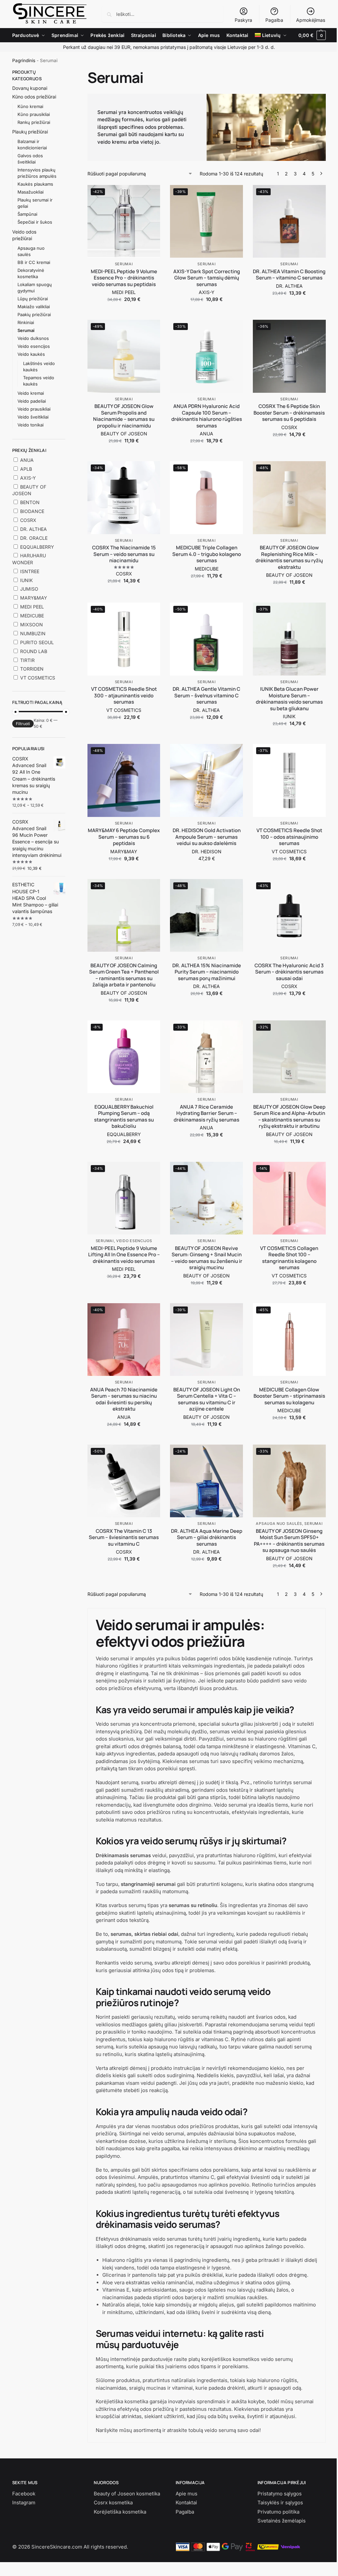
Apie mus (186, 2494)
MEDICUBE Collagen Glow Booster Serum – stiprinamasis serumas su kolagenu (289, 1396)
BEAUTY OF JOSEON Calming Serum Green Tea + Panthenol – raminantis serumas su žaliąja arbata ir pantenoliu (124, 975)
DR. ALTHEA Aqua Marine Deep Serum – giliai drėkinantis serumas (207, 1538)
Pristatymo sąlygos (280, 2494)
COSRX (289, 427)
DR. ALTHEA (289, 286)
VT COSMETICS (124, 710)
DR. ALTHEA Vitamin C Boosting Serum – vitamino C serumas (289, 275)
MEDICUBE (207, 569)
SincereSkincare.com (57, 2547)
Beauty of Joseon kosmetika (127, 2494)
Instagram (24, 2502)
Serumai (124, 264)
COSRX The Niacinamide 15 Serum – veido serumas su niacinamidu (124, 554)
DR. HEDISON (207, 851)
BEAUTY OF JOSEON (124, 434)
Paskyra (243, 20)
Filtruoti (23, 724)
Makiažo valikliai (34, 307)
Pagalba (274, 20)
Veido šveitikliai (33, 417)
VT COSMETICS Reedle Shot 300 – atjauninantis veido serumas (124, 696)
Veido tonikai (31, 425)
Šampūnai (27, 214)
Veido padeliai (32, 401)
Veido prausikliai (34, 409)
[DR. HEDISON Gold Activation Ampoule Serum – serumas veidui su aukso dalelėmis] (206, 780)
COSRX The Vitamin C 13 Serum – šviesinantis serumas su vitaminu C (124, 1538)
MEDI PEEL (124, 292)
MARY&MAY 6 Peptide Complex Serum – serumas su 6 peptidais (124, 837)
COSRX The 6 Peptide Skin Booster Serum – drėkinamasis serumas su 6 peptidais (289, 413)
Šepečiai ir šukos (35, 222)
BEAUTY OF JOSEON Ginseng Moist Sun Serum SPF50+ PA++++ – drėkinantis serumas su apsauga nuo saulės (289, 1541)
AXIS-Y (207, 292)
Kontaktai (186, 2502)
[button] (312, 35)
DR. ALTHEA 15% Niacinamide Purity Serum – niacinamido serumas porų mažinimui (207, 972)
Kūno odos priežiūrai (34, 97)
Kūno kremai (30, 106)
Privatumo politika (278, 2512)
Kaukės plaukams (35, 184)
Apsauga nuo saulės (279, 1524)
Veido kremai (31, 393)
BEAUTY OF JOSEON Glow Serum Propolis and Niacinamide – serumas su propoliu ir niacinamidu (124, 416)
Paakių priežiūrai (34, 314)
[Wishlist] (150, 195)
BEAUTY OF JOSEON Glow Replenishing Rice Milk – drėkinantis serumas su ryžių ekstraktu (289, 557)
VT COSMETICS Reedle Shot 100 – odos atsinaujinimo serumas (289, 837)
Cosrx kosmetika (113, 2502)
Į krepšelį (124, 313)
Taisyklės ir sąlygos (280, 2502)
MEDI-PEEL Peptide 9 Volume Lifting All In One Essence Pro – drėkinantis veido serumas (124, 1255)
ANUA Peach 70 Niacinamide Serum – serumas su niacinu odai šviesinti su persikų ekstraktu (124, 1399)
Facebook (24, 2494)
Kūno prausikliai (34, 114)
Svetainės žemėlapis (282, 2521)
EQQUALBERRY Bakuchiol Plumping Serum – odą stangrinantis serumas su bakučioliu (124, 1117)
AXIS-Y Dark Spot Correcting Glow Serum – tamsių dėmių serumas (207, 278)
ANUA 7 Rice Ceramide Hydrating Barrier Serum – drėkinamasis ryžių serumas (206, 1113)
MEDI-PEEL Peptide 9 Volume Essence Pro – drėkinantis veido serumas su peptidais (124, 278)
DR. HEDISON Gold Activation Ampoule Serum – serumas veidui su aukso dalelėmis (207, 837)
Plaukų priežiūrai (30, 132)
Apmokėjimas (311, 20)
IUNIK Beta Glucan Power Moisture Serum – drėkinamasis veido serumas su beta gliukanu (289, 699)
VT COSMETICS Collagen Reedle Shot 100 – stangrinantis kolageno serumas (289, 1258)
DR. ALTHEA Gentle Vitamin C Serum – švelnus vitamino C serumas (206, 696)
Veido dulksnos (33, 338)
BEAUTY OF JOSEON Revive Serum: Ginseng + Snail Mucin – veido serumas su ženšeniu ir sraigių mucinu (207, 1258)
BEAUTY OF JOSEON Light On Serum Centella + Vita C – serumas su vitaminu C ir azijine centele (207, 1399)
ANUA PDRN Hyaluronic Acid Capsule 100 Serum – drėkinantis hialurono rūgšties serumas (207, 416)
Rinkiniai (26, 322)
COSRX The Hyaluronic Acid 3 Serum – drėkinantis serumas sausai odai (289, 972)
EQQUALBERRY (124, 1134)
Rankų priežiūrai (34, 122)
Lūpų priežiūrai (33, 299)
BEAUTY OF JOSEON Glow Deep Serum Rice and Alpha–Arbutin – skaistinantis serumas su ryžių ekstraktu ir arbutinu (289, 1117)
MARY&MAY (124, 851)
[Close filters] (67, 73)
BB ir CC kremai (34, 262)
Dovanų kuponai (30, 88)
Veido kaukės (31, 354)
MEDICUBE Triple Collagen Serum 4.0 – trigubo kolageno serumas (207, 554)
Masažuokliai (31, 192)
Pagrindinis (24, 60)
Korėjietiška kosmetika (120, 2512)
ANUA (206, 434)
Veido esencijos (134, 1241)
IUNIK (289, 716)
